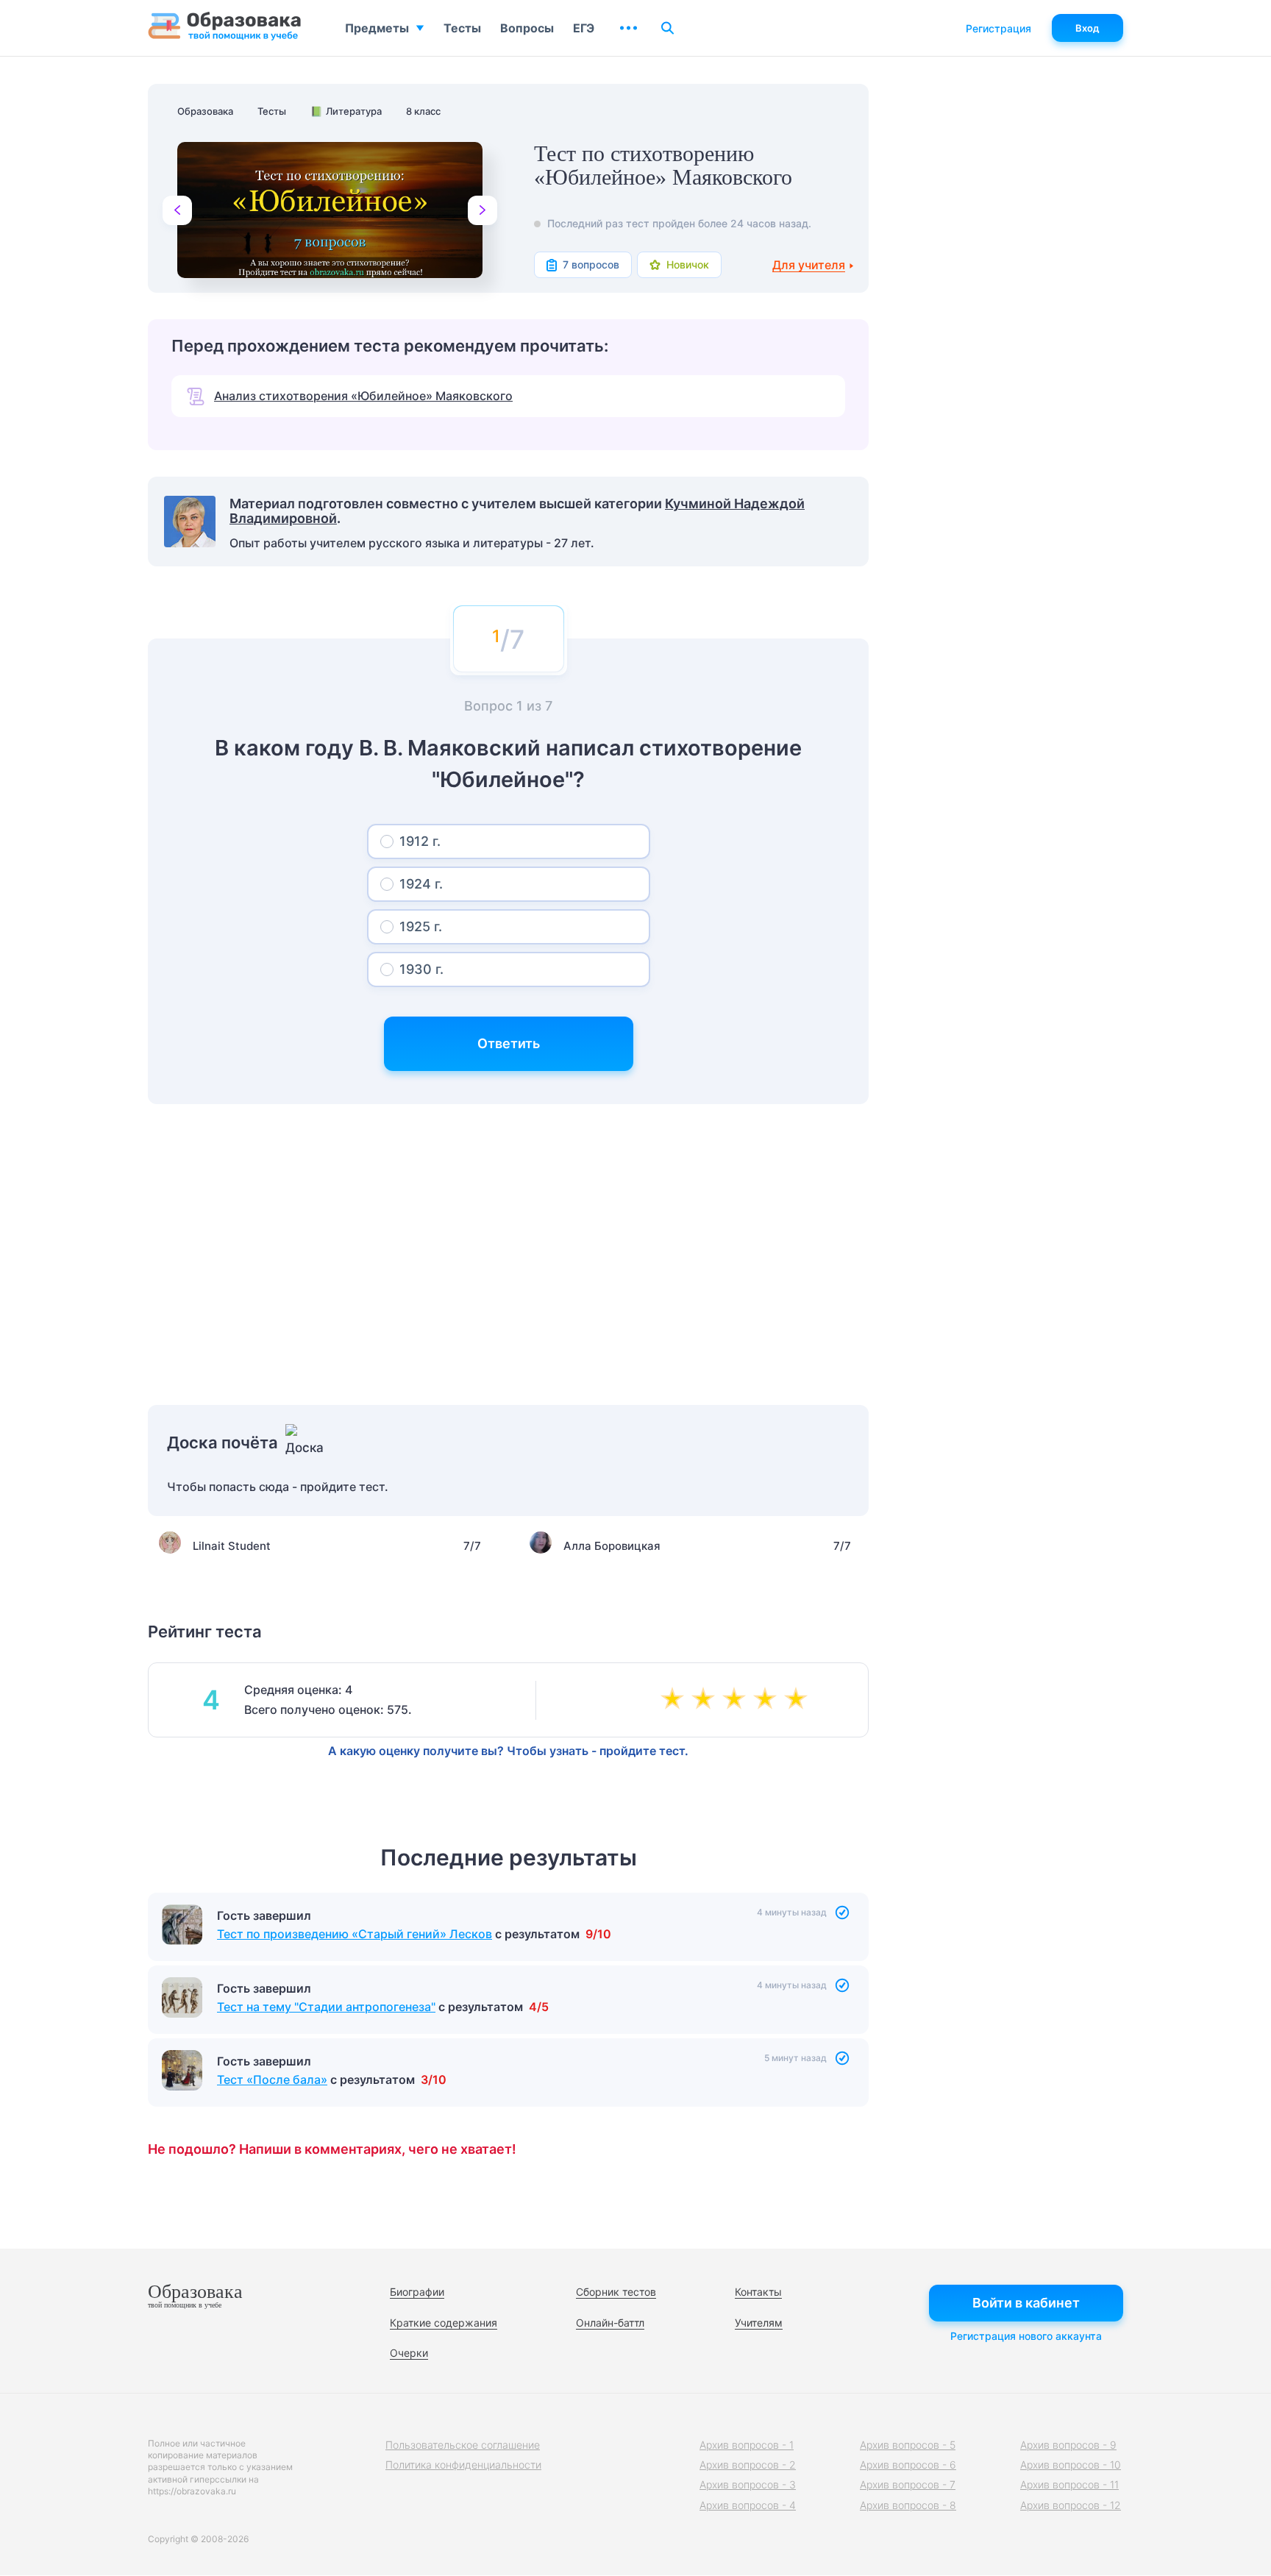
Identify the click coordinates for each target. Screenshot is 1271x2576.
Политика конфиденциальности (463, 2465)
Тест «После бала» (272, 2079)
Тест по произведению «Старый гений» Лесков (355, 1934)
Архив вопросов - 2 (748, 2465)
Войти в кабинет (1026, 2303)
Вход (1087, 28)
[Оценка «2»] (706, 1700)
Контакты (758, 2292)
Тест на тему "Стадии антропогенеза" (326, 2007)
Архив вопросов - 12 (1071, 2505)
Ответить (509, 1043)
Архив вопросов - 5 (908, 2445)
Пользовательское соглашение (463, 2445)
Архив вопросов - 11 (1069, 2484)
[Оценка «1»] (675, 1700)
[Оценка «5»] (799, 1700)
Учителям (759, 2323)
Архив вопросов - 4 (748, 2505)
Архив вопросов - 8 (908, 2505)
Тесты (462, 28)
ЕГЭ (584, 28)
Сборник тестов (616, 2292)
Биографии (417, 2292)
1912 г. (420, 841)
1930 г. (421, 969)
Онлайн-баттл (610, 2323)
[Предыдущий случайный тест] (177, 210)
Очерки (409, 2353)
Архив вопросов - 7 (908, 2484)
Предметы (377, 28)
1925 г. (421, 926)
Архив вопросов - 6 (908, 2465)
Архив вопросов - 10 (1071, 2465)
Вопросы (527, 28)
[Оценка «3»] (737, 1700)
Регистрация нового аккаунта (1026, 2336)
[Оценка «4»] (768, 1700)
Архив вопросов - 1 (747, 2445)
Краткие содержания (444, 2323)
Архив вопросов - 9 (1068, 2445)
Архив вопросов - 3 (748, 2484)
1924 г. (421, 884)
